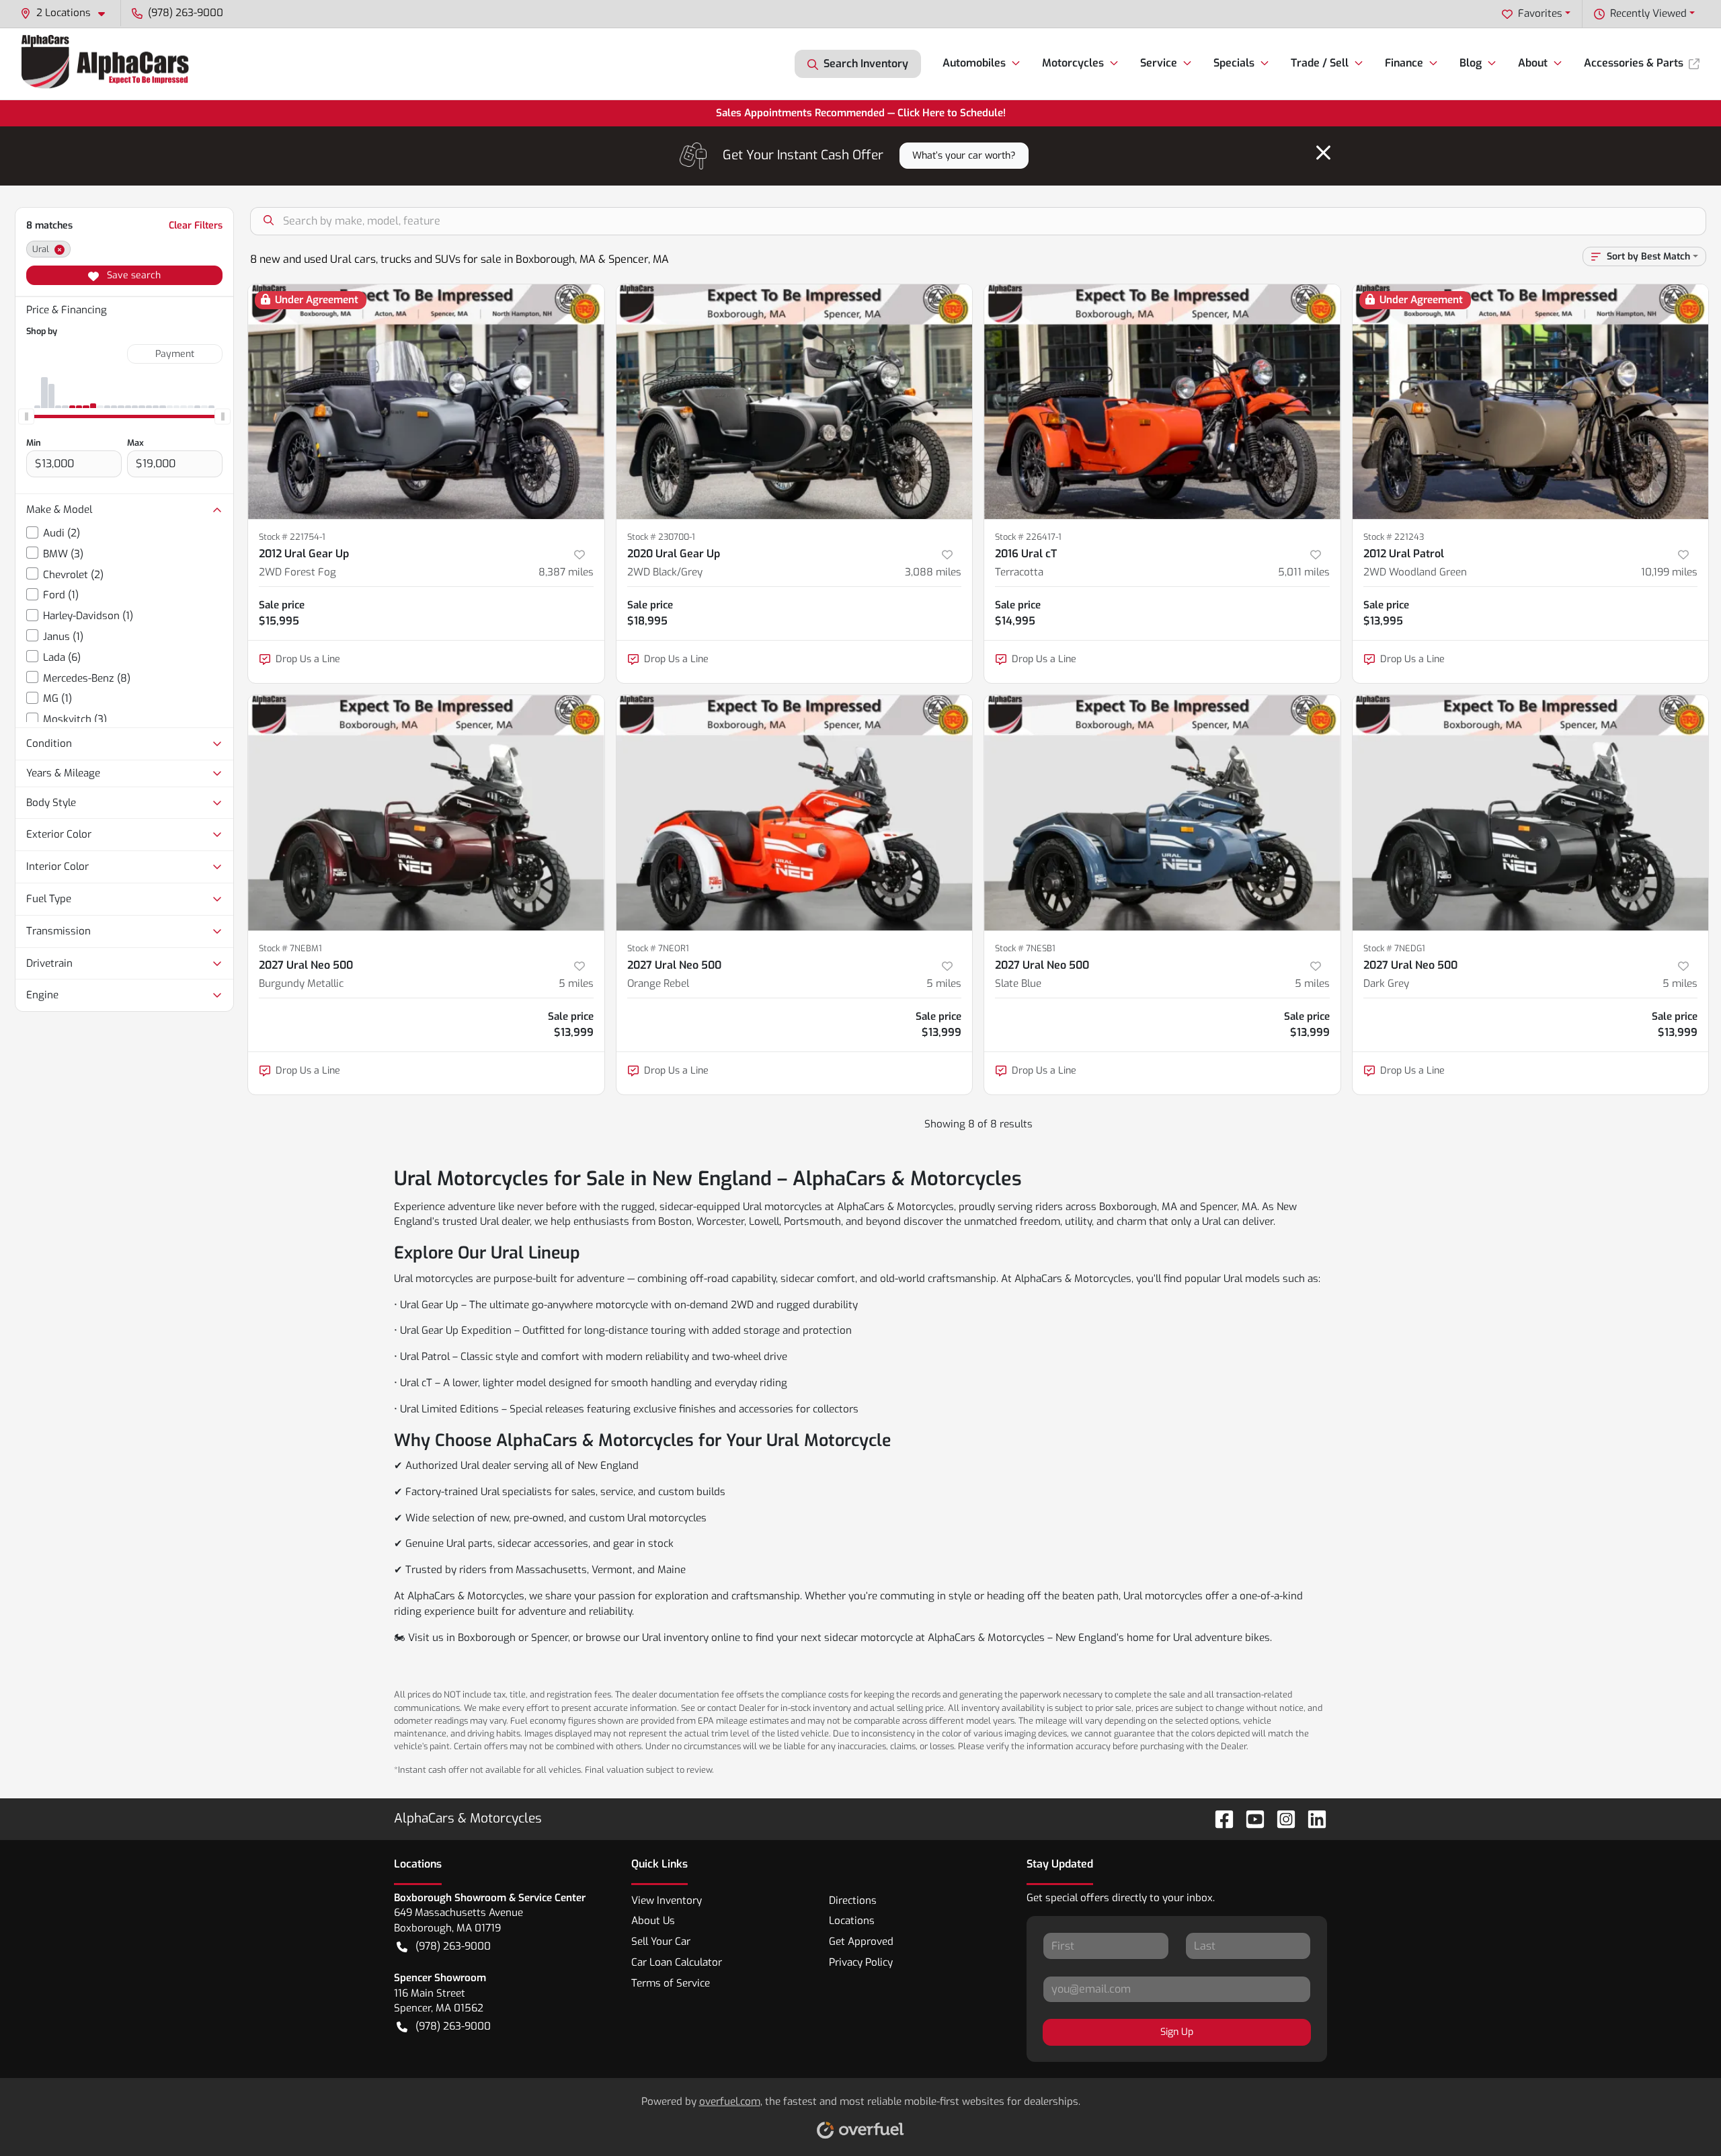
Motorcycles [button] (1073, 63)
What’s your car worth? (964, 156)
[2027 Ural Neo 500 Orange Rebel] (795, 812)
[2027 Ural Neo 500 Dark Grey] (1531, 812)
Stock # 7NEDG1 (1394, 948)
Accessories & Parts (1634, 63)
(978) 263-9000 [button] (186, 13)
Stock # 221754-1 (292, 537)
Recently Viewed (1648, 13)
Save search (132, 275)
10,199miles (1669, 572)
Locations (852, 1921)
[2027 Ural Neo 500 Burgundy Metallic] (426, 812)
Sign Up (1177, 2032)
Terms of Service (671, 1983)
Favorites (1540, 13)
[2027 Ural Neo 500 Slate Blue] (1162, 812)
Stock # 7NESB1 (1025, 948)
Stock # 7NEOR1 (658, 948)
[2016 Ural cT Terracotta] (1162, 402)
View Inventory (667, 1901)
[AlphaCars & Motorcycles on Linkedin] (1312, 1818)
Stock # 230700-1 (661, 537)
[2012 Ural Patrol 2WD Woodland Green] (1531, 402)
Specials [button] (1234, 63)
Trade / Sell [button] (1320, 63)
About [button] (1533, 63)
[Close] (1323, 153)
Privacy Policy (861, 1962)
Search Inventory (866, 64)
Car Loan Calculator (677, 1962)
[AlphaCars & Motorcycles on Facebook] (1219, 1818)
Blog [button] (1471, 63)
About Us (653, 1921)
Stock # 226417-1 (1028, 537)
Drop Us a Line (308, 659)
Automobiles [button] (974, 63)
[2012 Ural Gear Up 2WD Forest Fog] (426, 402)
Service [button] (1159, 63)
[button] (68, 13)
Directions (853, 1901)
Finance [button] (1404, 63)
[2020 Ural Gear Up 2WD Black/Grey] (795, 402)
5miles (576, 984)
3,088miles (933, 572)
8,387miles (566, 572)
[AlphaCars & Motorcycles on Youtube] (1250, 1818)
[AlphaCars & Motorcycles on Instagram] (1281, 1818)
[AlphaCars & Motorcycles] (107, 64)
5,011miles (1304, 572)
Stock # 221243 (1394, 537)
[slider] (26, 416)
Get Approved (861, 1942)
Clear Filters (196, 226)
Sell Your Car (661, 1942)
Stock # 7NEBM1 (290, 948)
